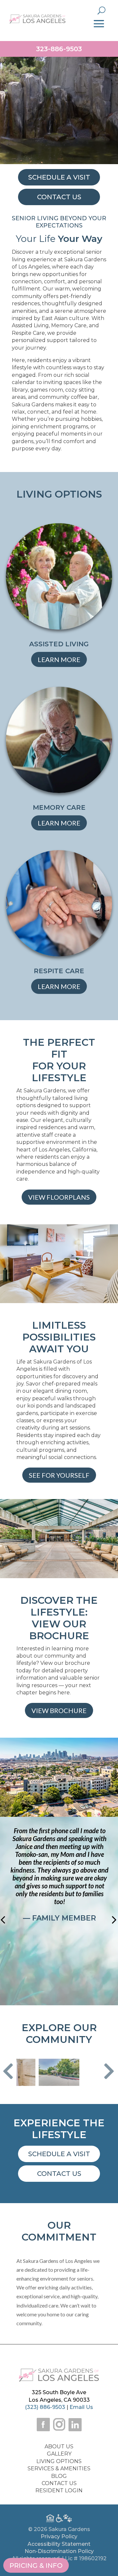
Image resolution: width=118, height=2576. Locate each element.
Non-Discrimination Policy (59, 2551)
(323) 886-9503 (45, 2407)
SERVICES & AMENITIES (59, 2469)
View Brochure (59, 1710)
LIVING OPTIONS (59, 2461)
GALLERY (59, 2454)
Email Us (81, 2407)
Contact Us (59, 2174)
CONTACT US (59, 2483)
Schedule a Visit (59, 2154)
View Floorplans (59, 1197)
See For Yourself (59, 1475)
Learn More (59, 659)
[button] (8, 2072)
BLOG (59, 2476)
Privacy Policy (59, 2536)
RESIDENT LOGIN (59, 2490)
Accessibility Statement (59, 2544)
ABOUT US (59, 2447)
